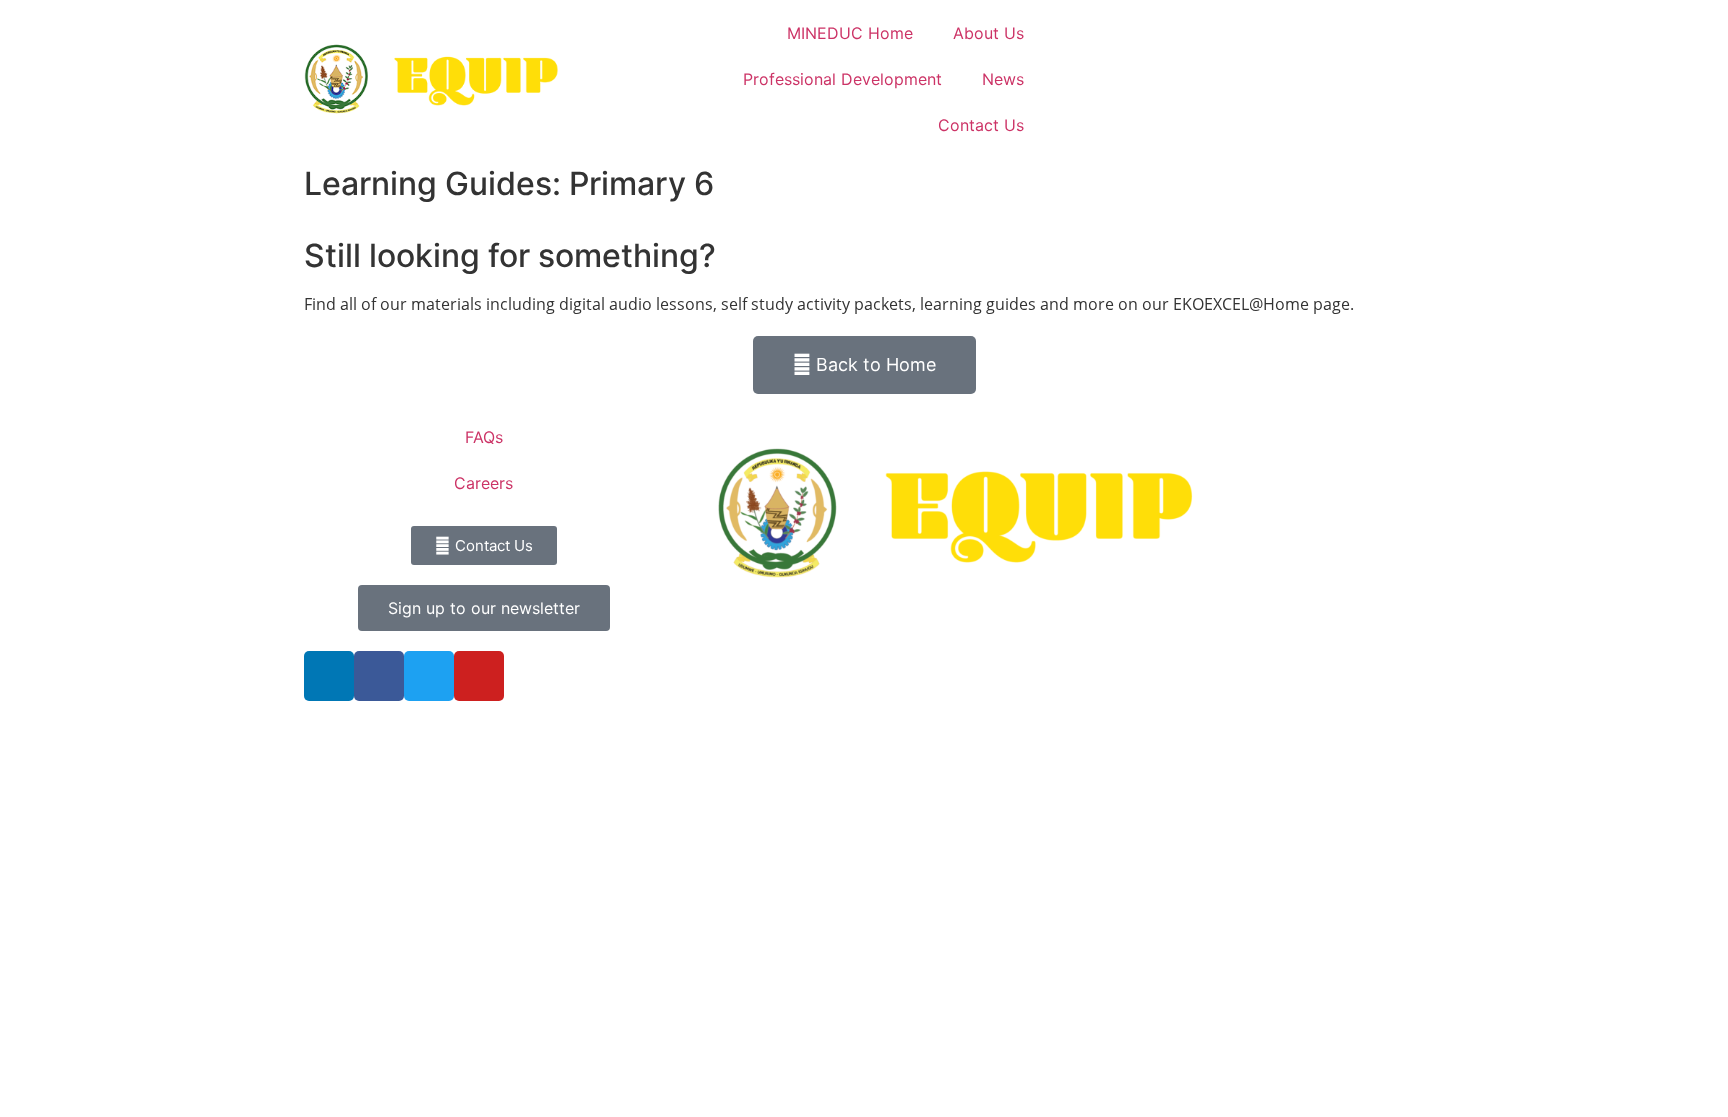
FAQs (484, 437)
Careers (483, 483)
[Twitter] (429, 676)
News (1003, 79)
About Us (988, 33)
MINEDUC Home (850, 33)
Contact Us (981, 125)
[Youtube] (479, 676)
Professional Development (842, 79)
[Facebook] (379, 676)
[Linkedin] (329, 676)
